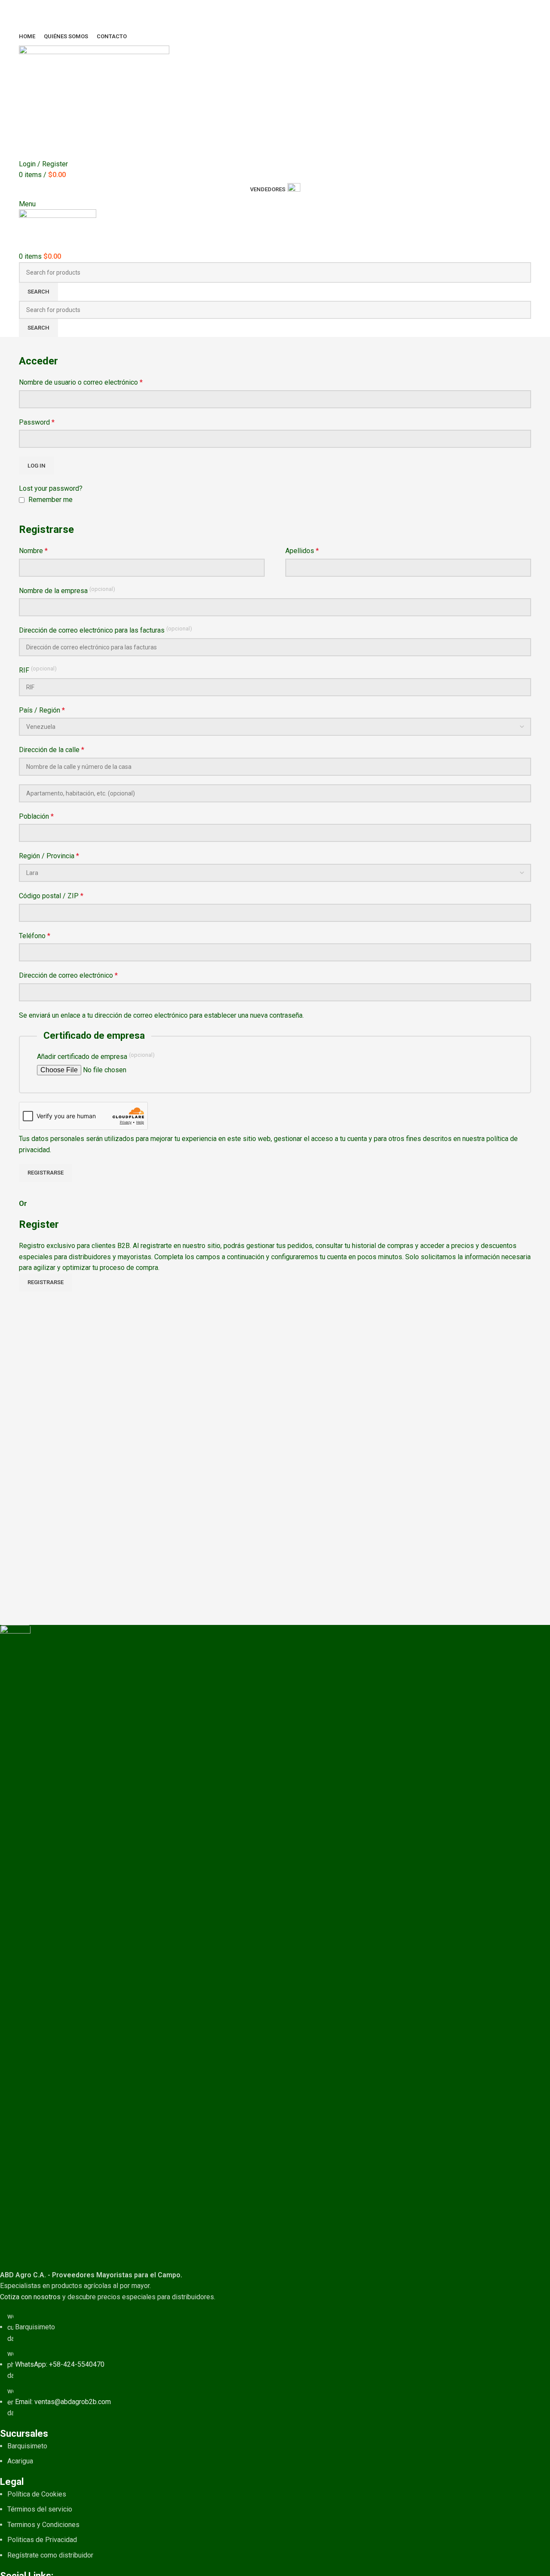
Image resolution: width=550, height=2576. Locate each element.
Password (37, 422)
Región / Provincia (49, 856)
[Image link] (15, 1947)
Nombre (33, 551)
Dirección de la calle (52, 750)
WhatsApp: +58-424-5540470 (60, 2364)
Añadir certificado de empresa (96, 1056)
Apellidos (302, 551)
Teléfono (35, 936)
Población (36, 816)
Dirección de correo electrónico (68, 975)
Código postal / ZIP (51, 896)
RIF (38, 670)
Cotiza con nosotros (30, 2297)
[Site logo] (94, 101)
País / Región (42, 710)
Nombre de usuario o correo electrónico (81, 382)
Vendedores (268, 189)
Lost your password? (51, 488)
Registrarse (46, 1173)
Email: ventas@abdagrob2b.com (63, 2402)
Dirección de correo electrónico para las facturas (105, 630)
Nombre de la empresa (67, 590)
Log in (37, 466)
